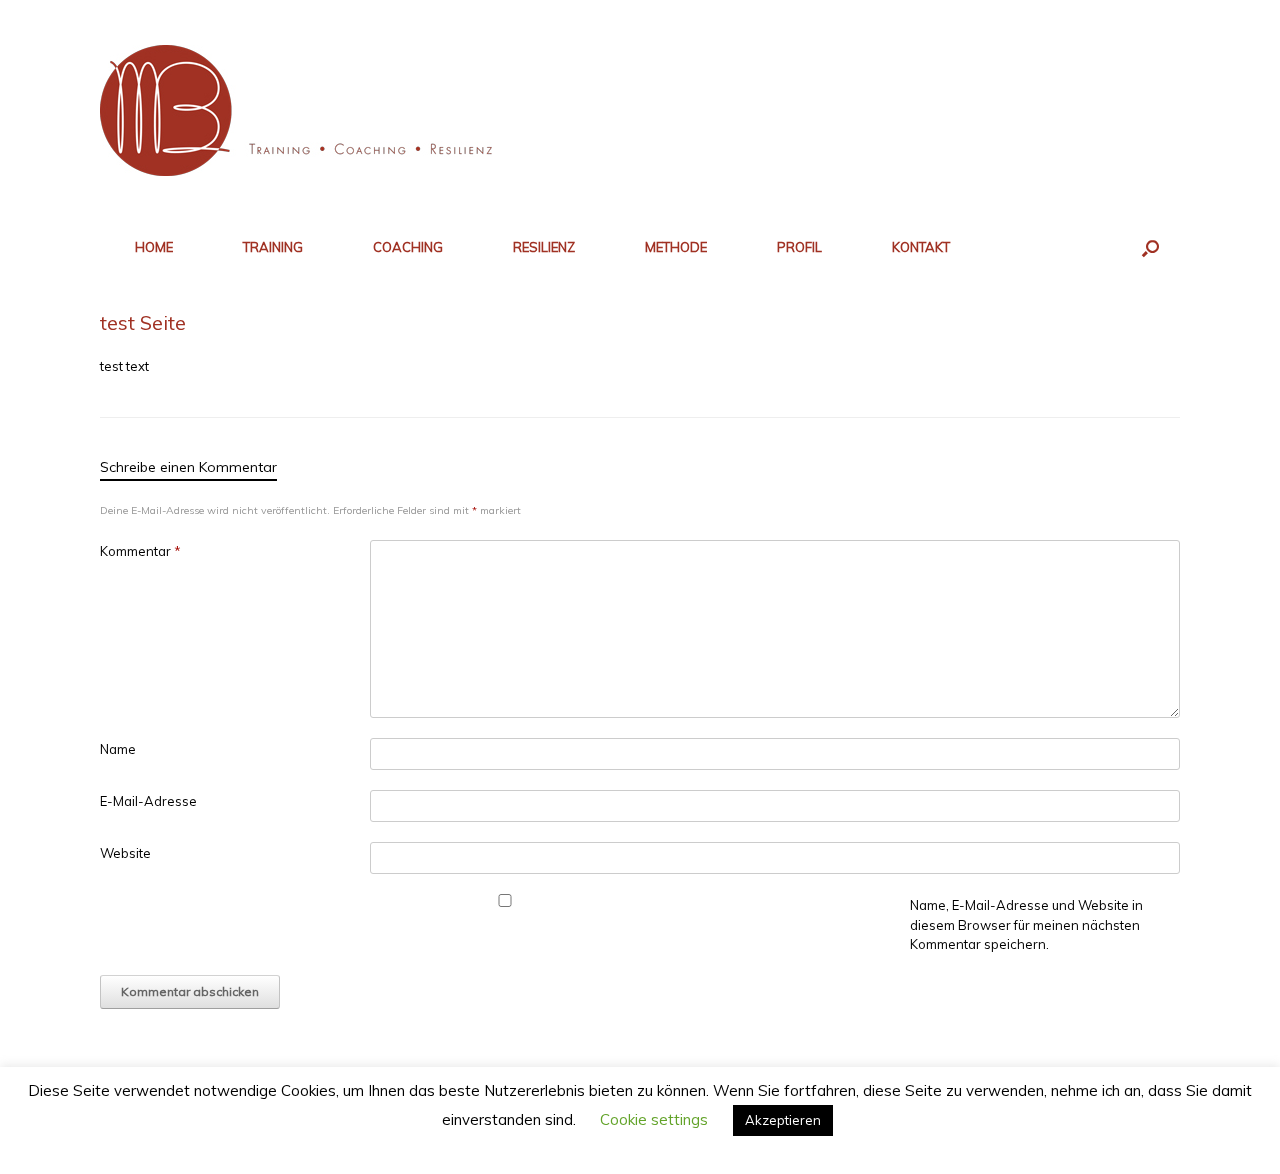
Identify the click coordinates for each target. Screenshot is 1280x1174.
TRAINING (273, 247)
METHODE (676, 247)
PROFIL (799, 247)
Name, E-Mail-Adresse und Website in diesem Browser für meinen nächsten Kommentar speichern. (1026, 924)
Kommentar (140, 551)
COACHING (408, 247)
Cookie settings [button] (654, 1119)
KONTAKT (921, 247)
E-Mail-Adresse (148, 801)
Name (118, 749)
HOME (154, 247)
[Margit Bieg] (302, 110)
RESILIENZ (544, 247)
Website (125, 853)
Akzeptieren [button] (783, 1120)
